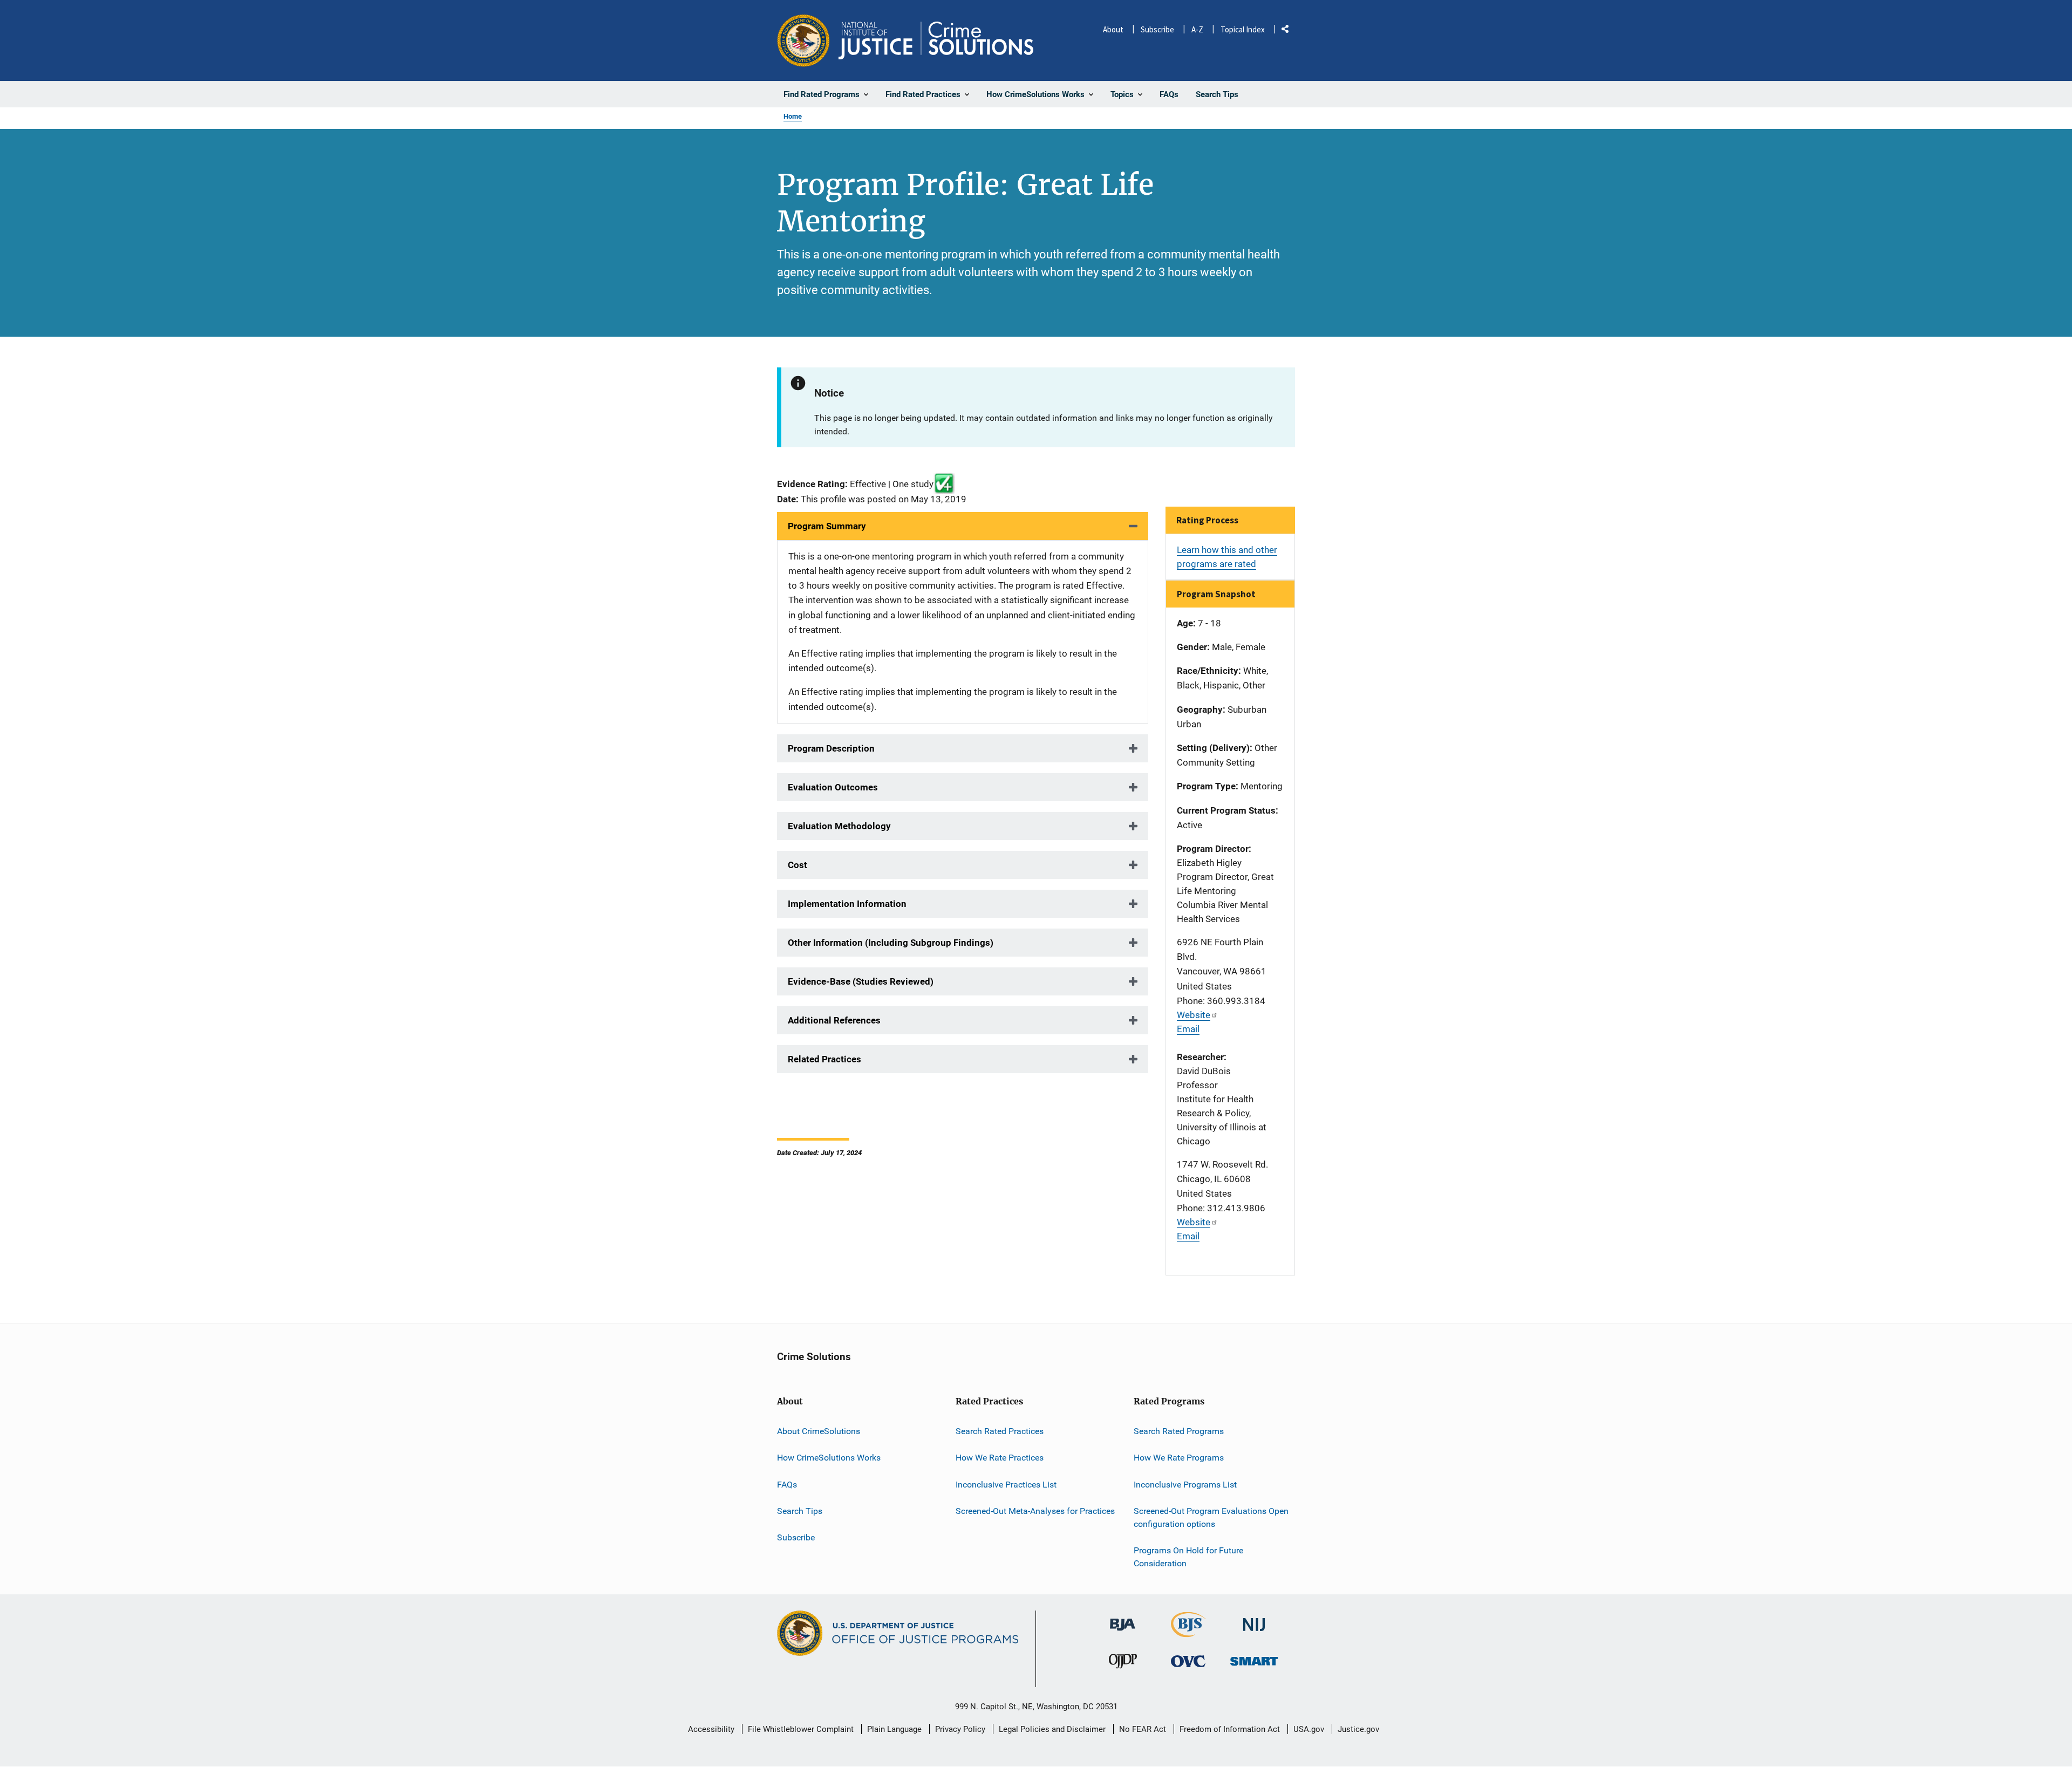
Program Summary (827, 526)
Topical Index (1243, 29)
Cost (798, 865)
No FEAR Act (1143, 1729)
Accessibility (711, 1729)
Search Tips (800, 1511)
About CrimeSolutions (819, 1431)
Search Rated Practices (1000, 1431)
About (1113, 29)
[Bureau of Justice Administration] (1123, 1620)
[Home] (936, 40)
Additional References (834, 1020)
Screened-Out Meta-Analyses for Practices (1035, 1511)
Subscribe (1157, 29)
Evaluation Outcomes (833, 787)
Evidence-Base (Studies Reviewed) (861, 981)
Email (1188, 1029)
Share (1289, 31)
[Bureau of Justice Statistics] (1188, 1633)
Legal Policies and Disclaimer (1052, 1729)
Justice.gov (1358, 1729)
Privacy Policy (960, 1729)
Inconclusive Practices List (1006, 1485)
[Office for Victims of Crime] (1188, 1661)
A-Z (1197, 29)
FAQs (787, 1485)
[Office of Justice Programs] (803, 40)
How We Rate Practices (1000, 1458)
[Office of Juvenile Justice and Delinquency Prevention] (1123, 1664)
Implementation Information (847, 904)
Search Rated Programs (1179, 1431)
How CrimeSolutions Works (829, 1458)
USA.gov (1309, 1729)
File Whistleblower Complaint (801, 1729)
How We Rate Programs (1179, 1458)
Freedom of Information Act (1230, 1729)
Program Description (831, 748)
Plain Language (894, 1729)
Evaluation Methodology (839, 826)
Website (1194, 1015)
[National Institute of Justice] (1254, 1621)
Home (793, 116)
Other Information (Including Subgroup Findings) (891, 943)
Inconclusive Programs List (1185, 1485)
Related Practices (824, 1059)
